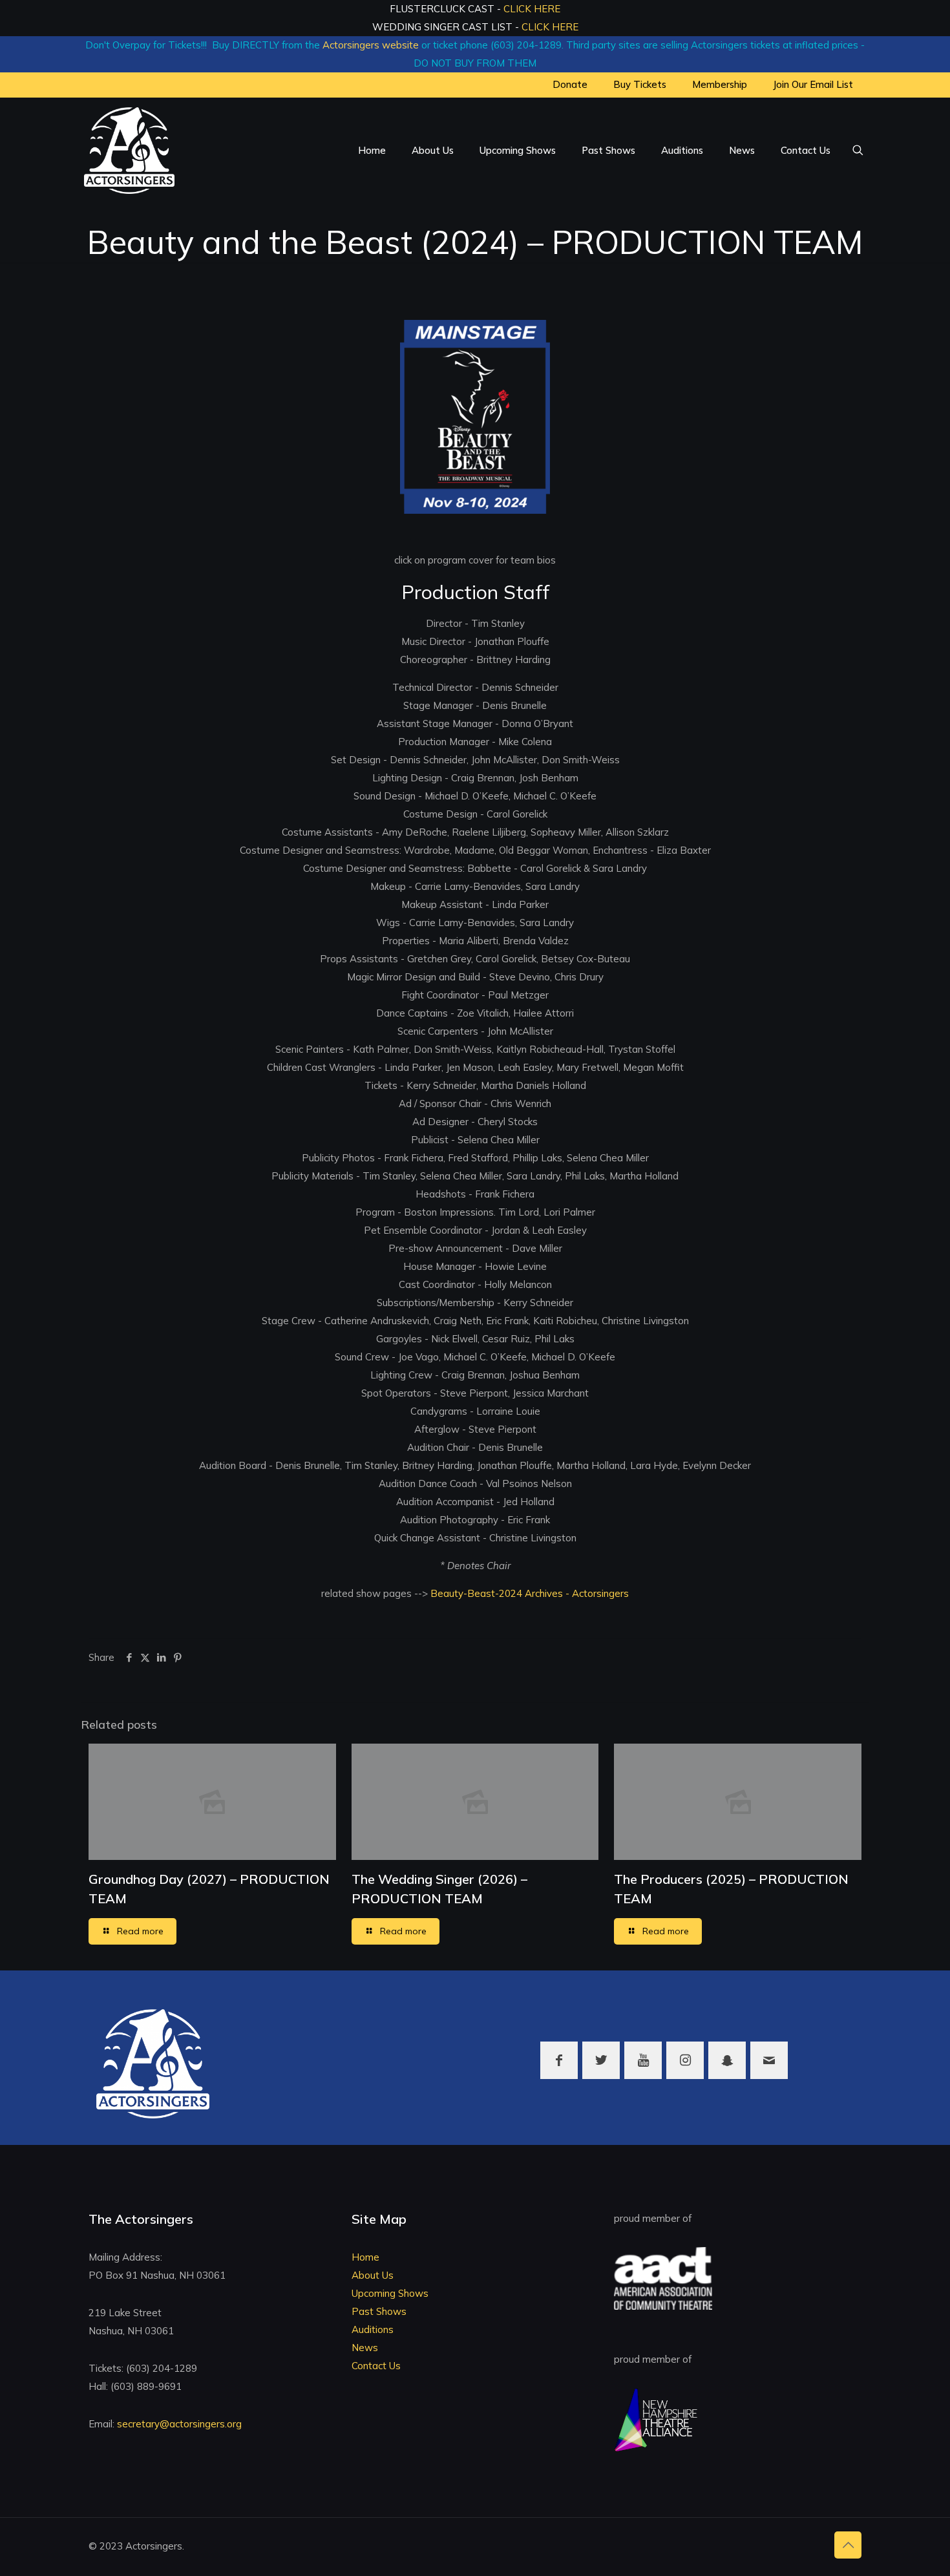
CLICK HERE (532, 9)
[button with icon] (559, 2060)
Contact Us (376, 2366)
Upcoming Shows (390, 2293)
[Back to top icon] (848, 2545)
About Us (373, 2275)
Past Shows (379, 2311)
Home (365, 2257)
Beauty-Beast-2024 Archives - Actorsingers (528, 1593)
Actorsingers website (371, 45)
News (365, 2348)
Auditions (373, 2329)
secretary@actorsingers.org (179, 2424)
